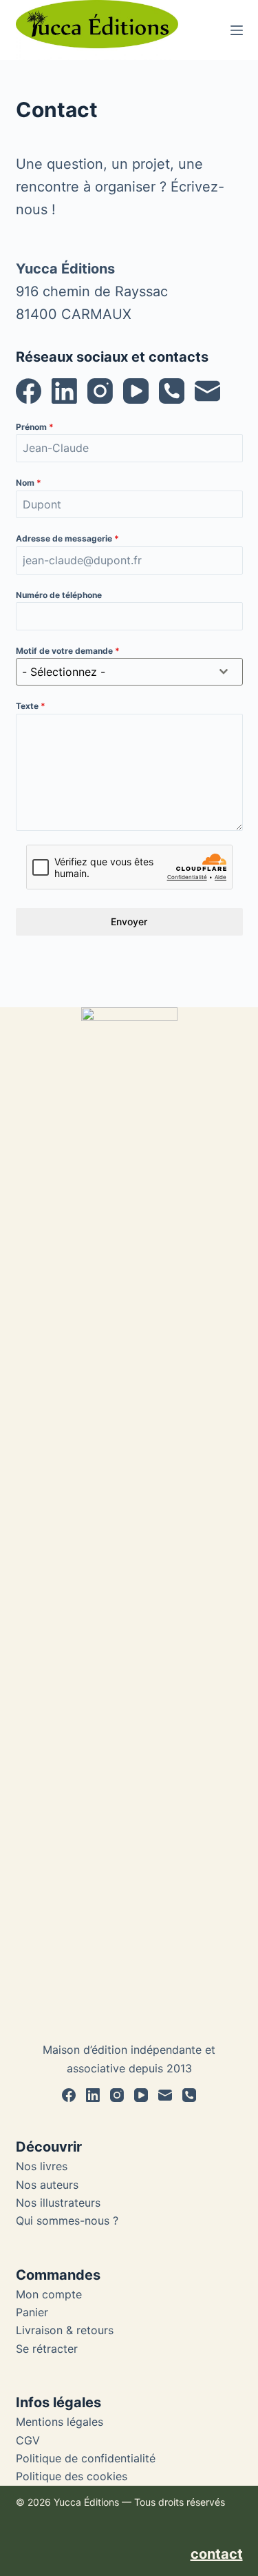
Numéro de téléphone (59, 595)
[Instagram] (100, 391)
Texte (31, 706)
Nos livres (42, 2166)
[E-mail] (207, 391)
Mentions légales (60, 2422)
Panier (32, 2312)
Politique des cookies (72, 2476)
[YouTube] (136, 391)
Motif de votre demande (68, 651)
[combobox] (129, 672)
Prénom (35, 427)
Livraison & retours (65, 2330)
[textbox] (116, 672)
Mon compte (49, 2294)
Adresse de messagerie (67, 538)
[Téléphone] (172, 391)
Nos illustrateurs (58, 2203)
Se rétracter (47, 2349)
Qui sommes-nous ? (67, 2220)
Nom (29, 483)
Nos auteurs (47, 2185)
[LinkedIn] (64, 391)
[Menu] (237, 30)
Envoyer (129, 921)
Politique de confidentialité (86, 2458)
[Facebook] (29, 391)
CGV (28, 2440)
